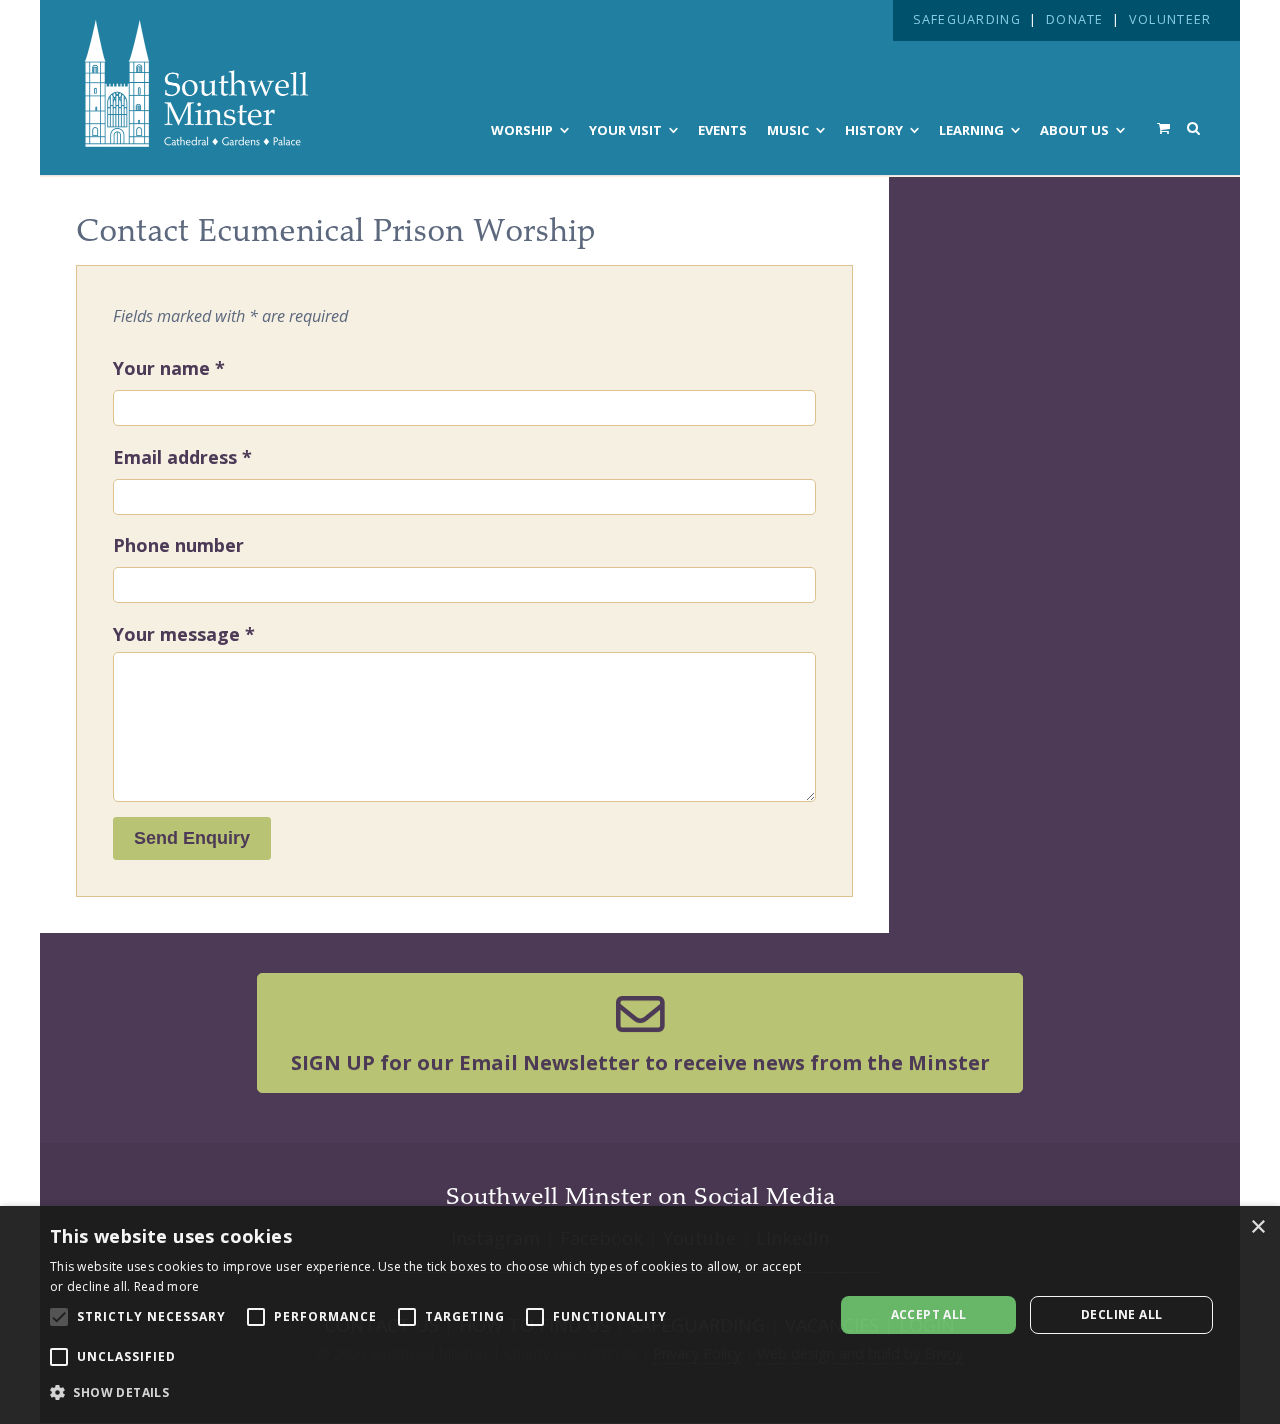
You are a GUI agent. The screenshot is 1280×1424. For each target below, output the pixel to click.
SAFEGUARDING (967, 19)
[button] (430, 1393)
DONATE (1075, 19)
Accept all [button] (929, 1314)
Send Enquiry (192, 838)
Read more (167, 1286)
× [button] (1257, 1227)
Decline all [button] (1121, 1314)
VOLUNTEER (1170, 19)
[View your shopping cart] (1163, 128)
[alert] (640, 1315)
